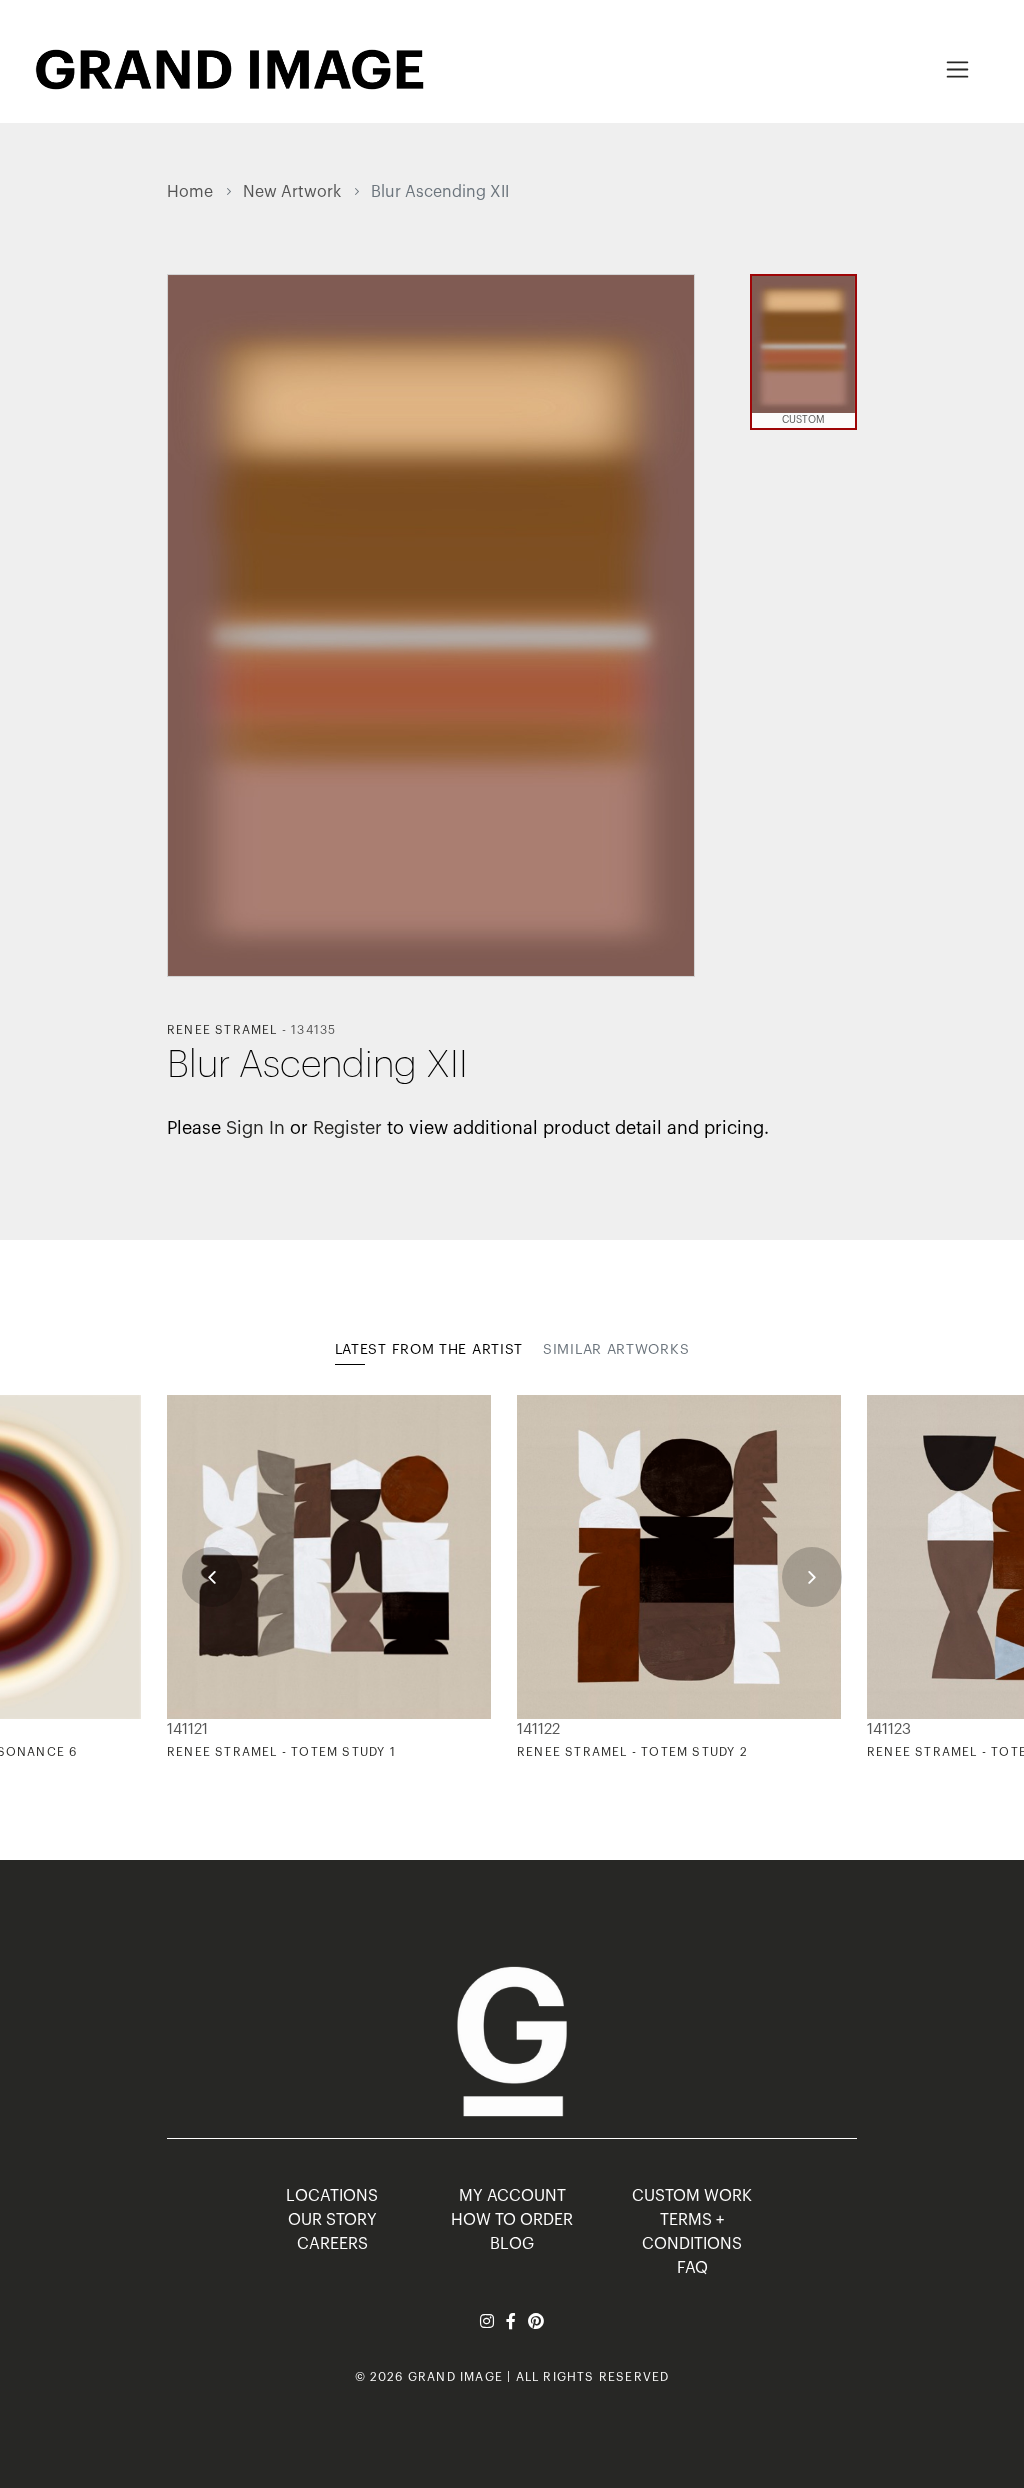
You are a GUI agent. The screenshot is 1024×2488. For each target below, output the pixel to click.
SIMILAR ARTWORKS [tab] (616, 1350)
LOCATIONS (332, 2196)
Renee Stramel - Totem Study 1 (281, 1752)
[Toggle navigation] (957, 69)
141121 (187, 1729)
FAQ (692, 2268)
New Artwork (292, 192)
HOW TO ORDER (512, 2220)
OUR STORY (332, 2220)
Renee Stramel (222, 1030)
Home (190, 192)
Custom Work (692, 2196)
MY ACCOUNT (512, 2196)
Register (347, 1128)
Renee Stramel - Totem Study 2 (632, 1752)
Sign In (255, 1128)
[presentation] (212, 1577)
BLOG (512, 2244)
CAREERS (332, 2244)
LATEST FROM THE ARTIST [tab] (429, 1350)
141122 (538, 1729)
